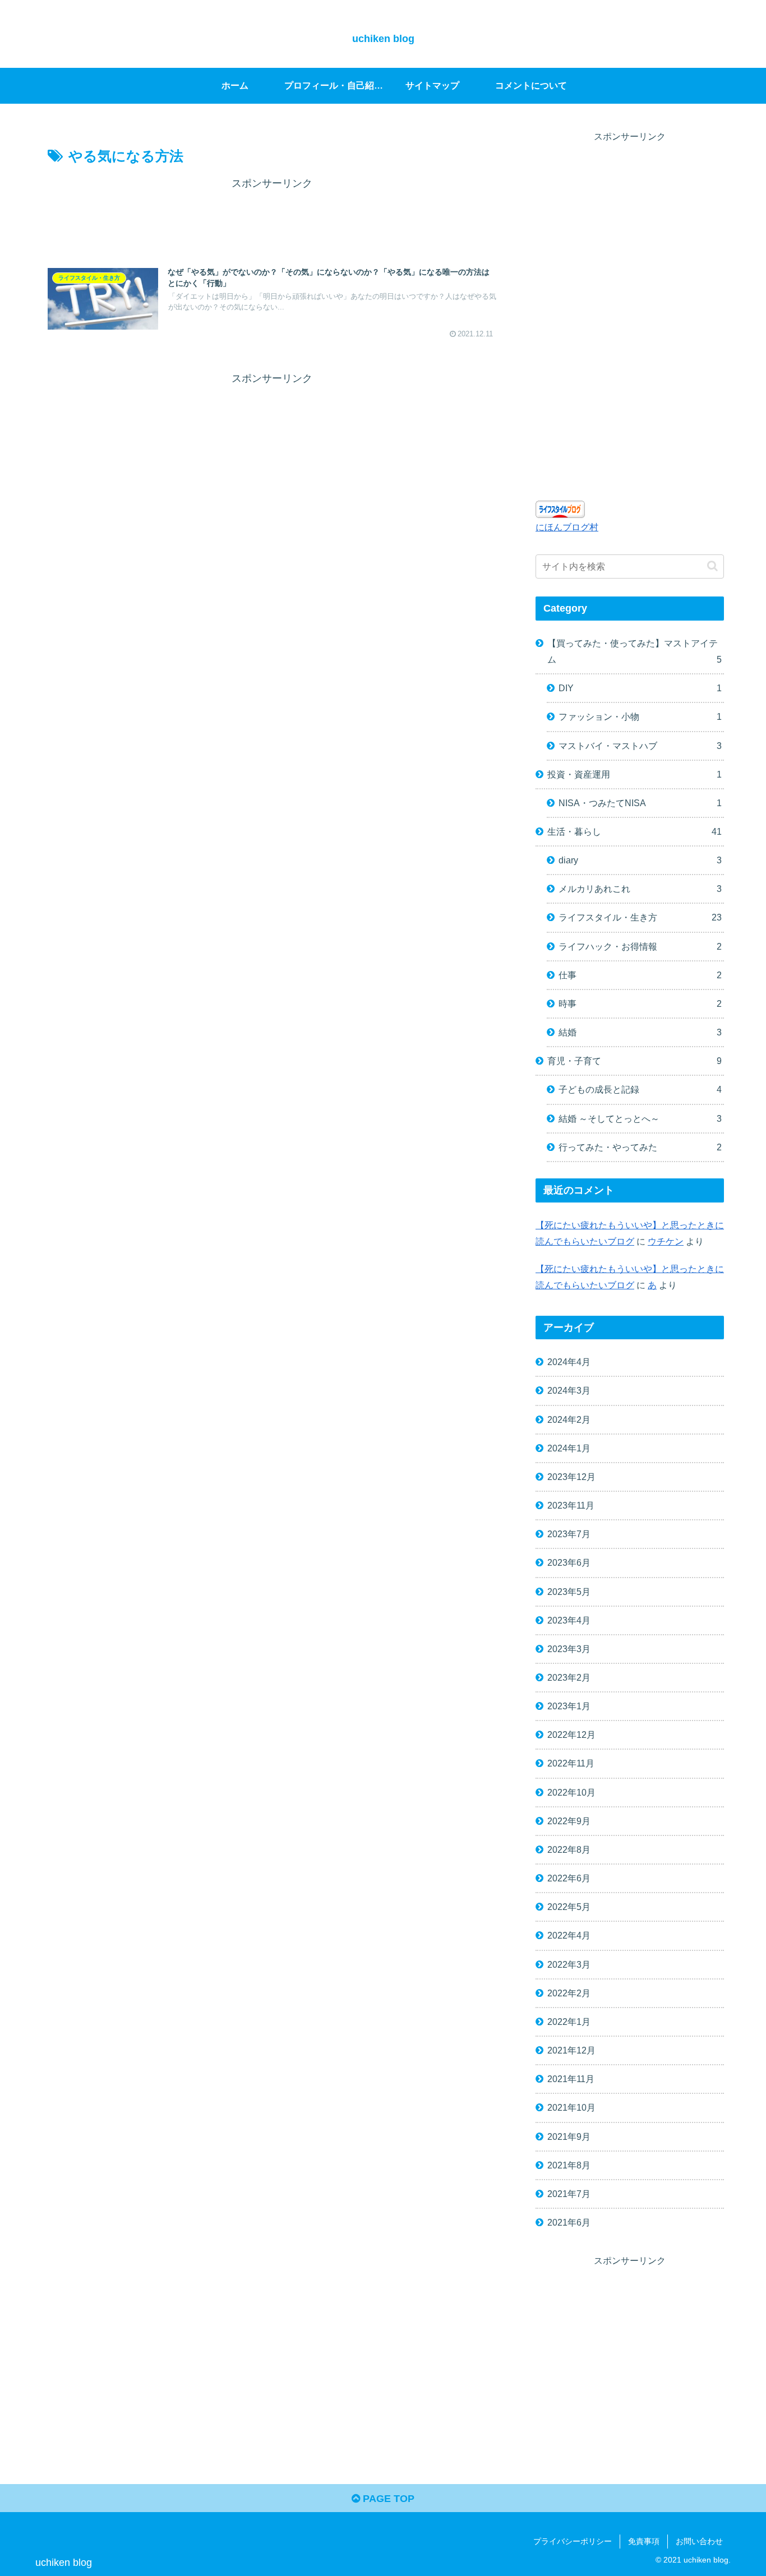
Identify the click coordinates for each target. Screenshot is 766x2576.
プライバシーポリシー (573, 2541)
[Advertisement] (272, 218)
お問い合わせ (699, 2541)
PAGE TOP (387, 2499)
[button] (712, 566)
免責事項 (644, 2541)
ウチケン (666, 1241)
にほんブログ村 (567, 527)
